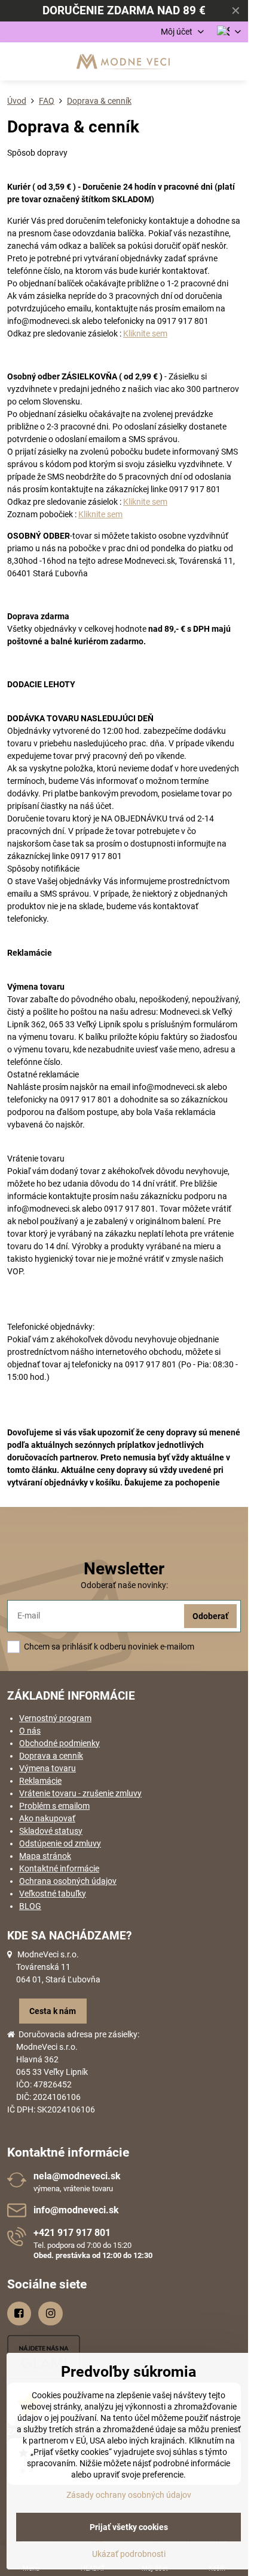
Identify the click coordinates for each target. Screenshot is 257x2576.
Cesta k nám (53, 2011)
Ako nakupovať (47, 1818)
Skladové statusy (51, 1831)
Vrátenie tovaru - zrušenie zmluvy (80, 1793)
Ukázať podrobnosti (129, 2554)
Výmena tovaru (48, 1768)
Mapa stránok (45, 1856)
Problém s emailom (54, 1806)
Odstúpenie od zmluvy (60, 1843)
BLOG (30, 1906)
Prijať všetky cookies (129, 2527)
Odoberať (210, 1616)
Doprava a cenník (51, 1756)
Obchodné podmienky (59, 1743)
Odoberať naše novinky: (124, 1585)
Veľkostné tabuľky (53, 1894)
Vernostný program (55, 1718)
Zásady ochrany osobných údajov (129, 2495)
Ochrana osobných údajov (68, 1881)
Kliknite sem (145, 333)
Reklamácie (40, 1781)
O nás (30, 1731)
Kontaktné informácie (59, 1868)
